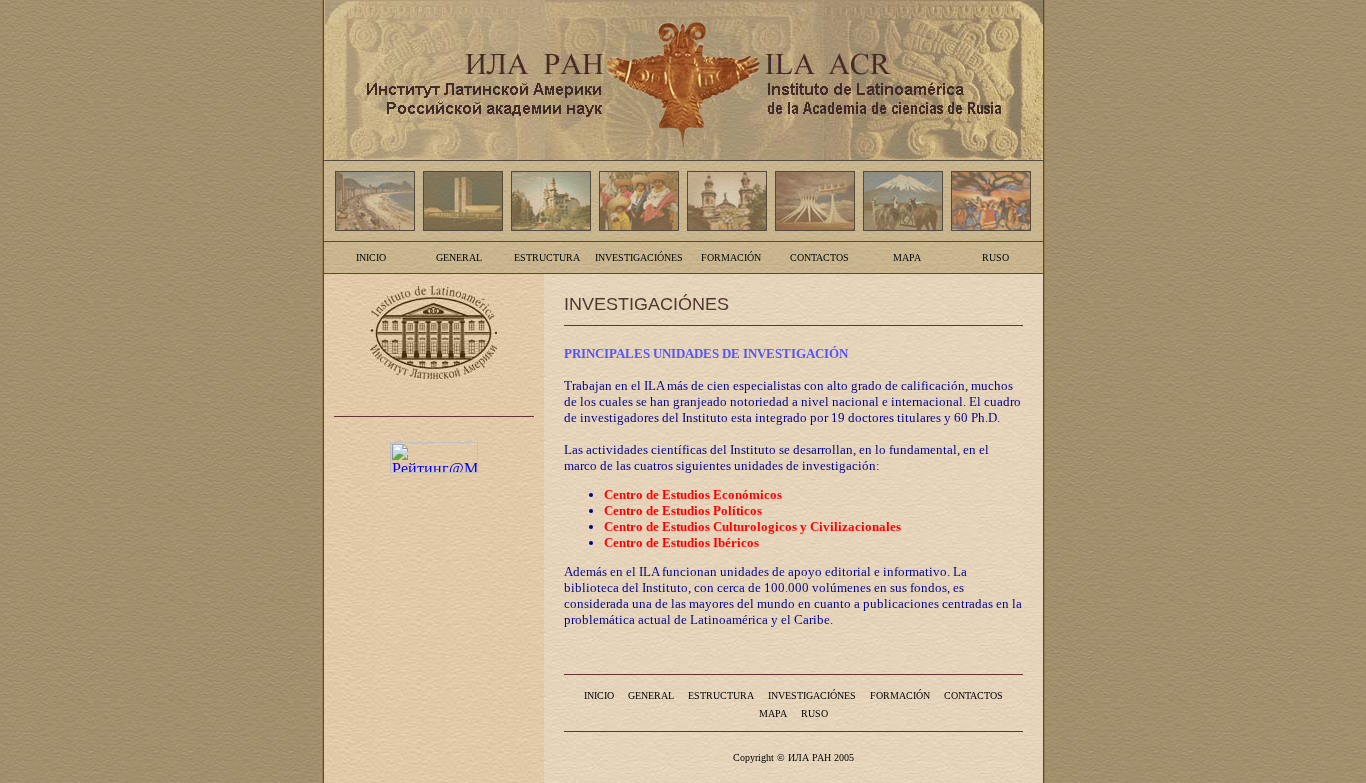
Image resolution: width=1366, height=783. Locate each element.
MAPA (907, 257)
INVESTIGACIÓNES (639, 257)
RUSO (995, 257)
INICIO (371, 257)
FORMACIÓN (731, 257)
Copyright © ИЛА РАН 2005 (793, 757)
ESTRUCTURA (547, 257)
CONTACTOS (819, 257)
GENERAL (459, 257)
